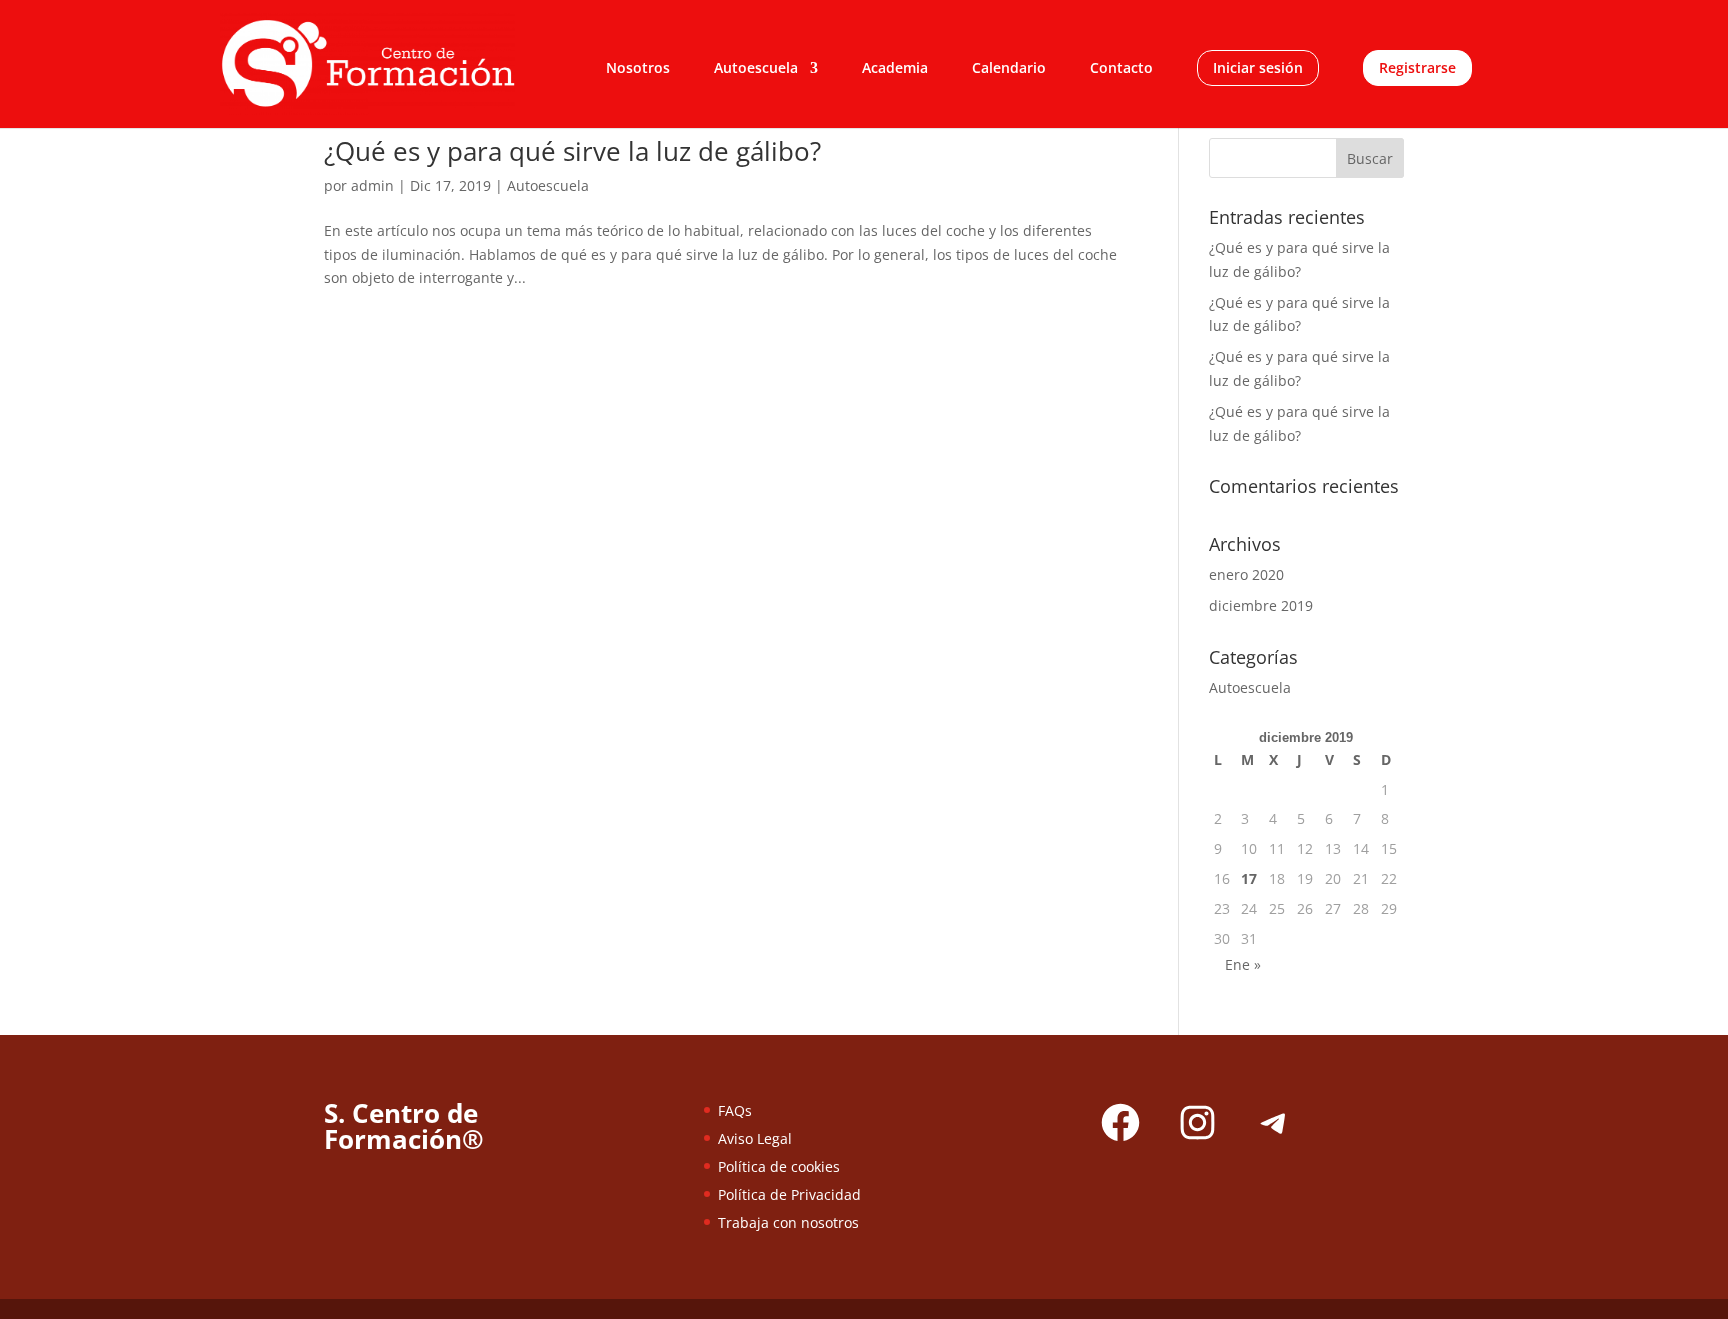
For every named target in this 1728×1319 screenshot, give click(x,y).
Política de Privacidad (789, 1194)
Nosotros (638, 69)
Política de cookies (779, 1166)
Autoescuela (756, 69)
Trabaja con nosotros (788, 1222)
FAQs (735, 1110)
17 (1249, 878)
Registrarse (1417, 68)
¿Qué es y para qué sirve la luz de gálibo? (572, 151)
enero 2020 (1246, 574)
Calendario (1009, 69)
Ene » (1243, 964)
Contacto (1121, 69)
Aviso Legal (755, 1138)
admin (372, 185)
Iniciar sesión (1258, 68)
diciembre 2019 (1261, 605)
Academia (895, 69)
